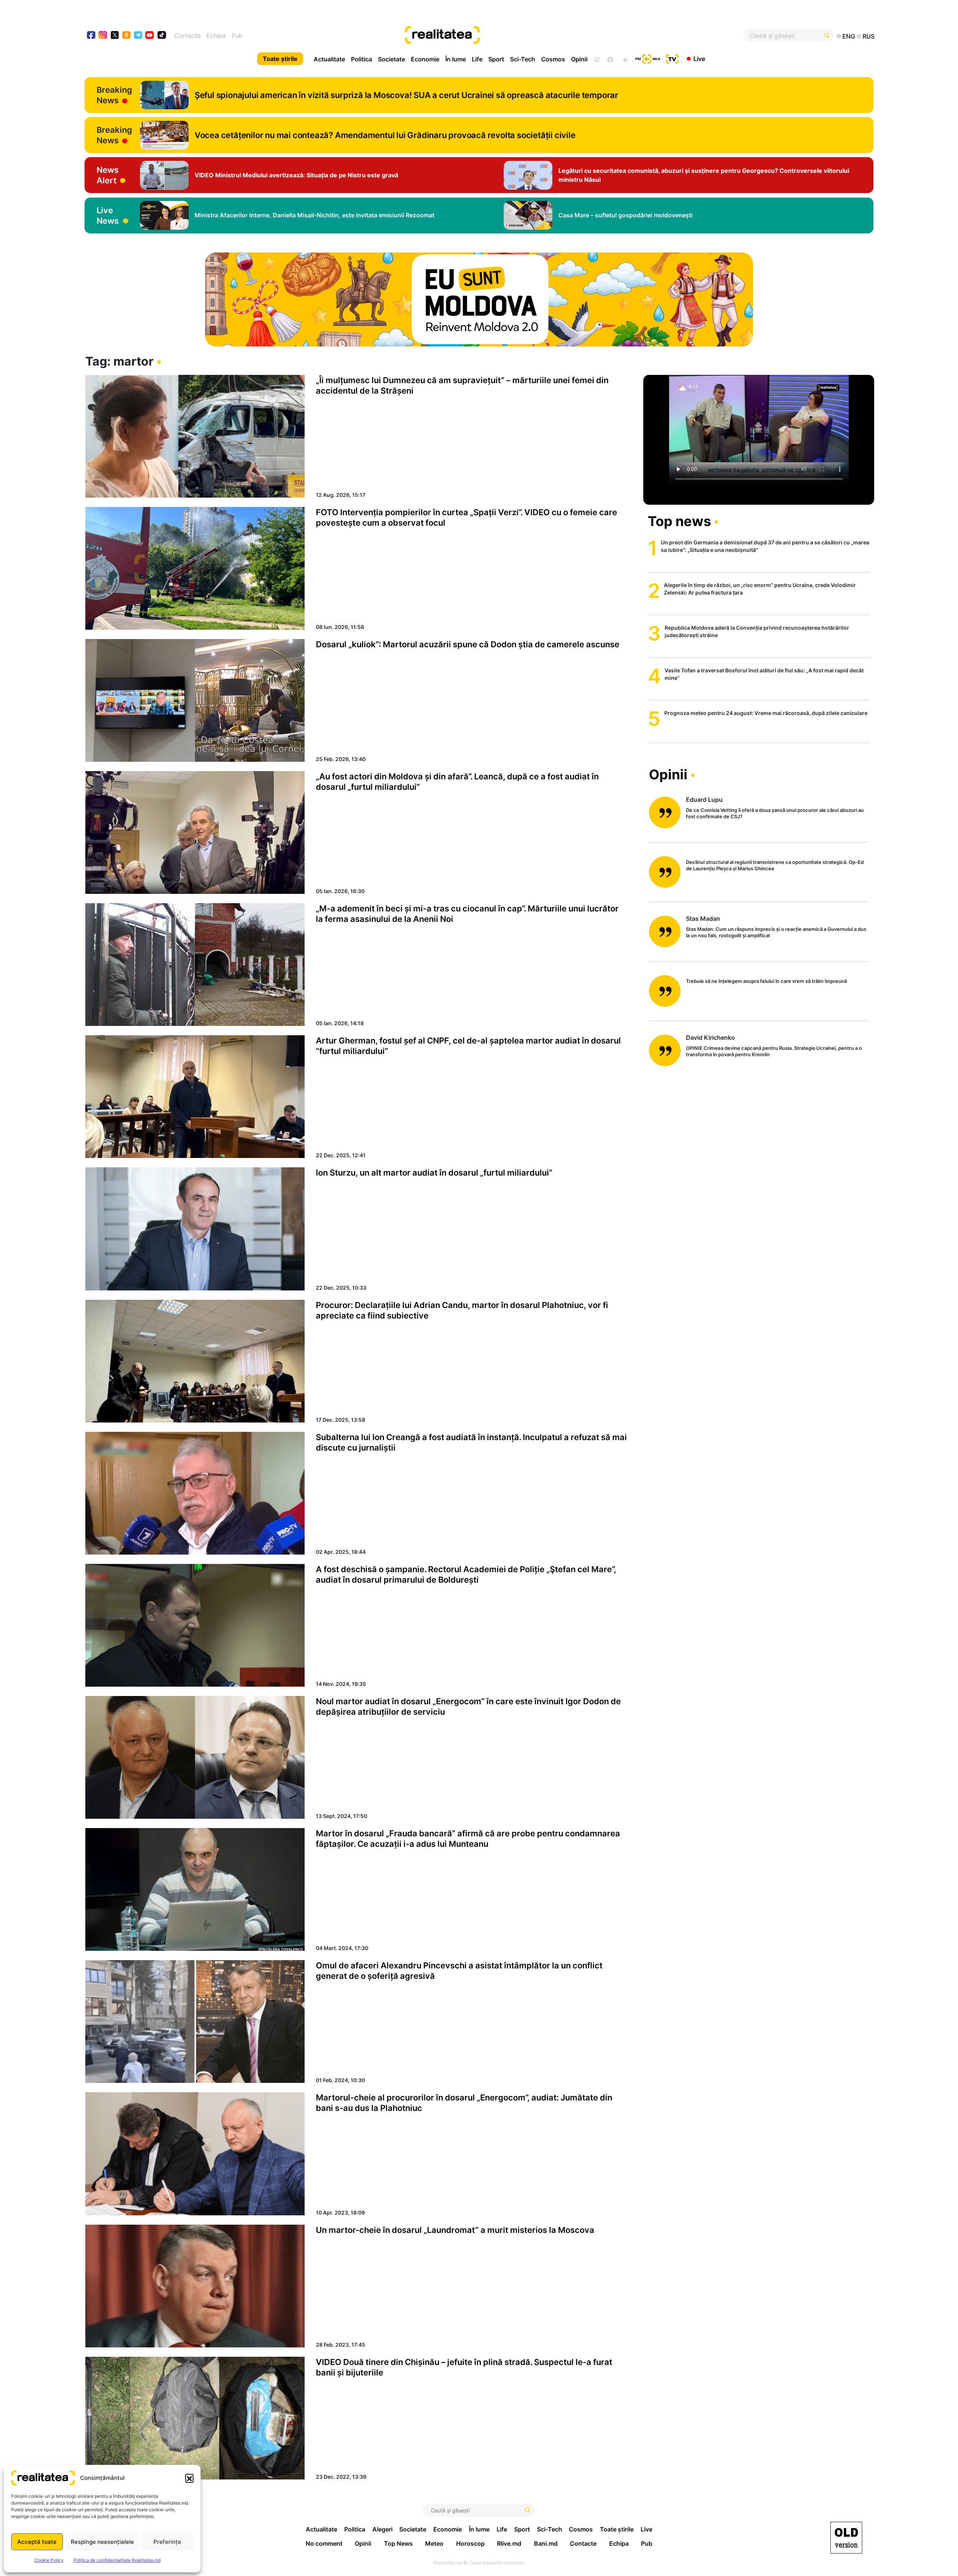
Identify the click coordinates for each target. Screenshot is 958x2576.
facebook (91, 36)
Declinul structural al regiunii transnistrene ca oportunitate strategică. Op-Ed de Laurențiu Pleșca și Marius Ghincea (775, 865)
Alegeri (382, 2529)
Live (699, 58)
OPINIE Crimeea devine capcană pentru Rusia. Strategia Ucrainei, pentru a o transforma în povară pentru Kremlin (774, 1051)
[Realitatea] (519, 36)
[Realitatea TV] (672, 58)
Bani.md (546, 2543)
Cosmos (553, 59)
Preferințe (167, 2542)
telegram (138, 36)
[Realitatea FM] (648, 58)
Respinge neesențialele (102, 2542)
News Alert (108, 175)
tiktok (162, 36)
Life (477, 59)
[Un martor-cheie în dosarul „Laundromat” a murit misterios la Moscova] (195, 2286)
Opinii (579, 59)
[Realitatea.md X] (115, 35)
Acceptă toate (37, 2542)
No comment (324, 2543)
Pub (237, 36)
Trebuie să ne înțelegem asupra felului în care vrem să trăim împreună (766, 981)
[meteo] (625, 59)
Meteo (434, 2543)
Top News (398, 2543)
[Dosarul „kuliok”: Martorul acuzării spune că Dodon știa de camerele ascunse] (195, 700)
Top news (679, 521)
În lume (456, 59)
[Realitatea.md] (846, 2538)
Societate (391, 59)
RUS (869, 36)
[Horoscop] (596, 59)
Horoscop (470, 2543)
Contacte (187, 36)
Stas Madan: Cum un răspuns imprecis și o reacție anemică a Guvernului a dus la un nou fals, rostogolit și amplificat (776, 932)
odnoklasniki (127, 36)
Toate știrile (280, 59)
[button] (189, 2478)
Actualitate (329, 59)
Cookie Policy (49, 2560)
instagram (103, 36)
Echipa (216, 36)
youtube (150, 36)
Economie (425, 59)
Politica (361, 59)
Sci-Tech (523, 59)
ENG (849, 36)
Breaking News (114, 95)
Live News (108, 216)
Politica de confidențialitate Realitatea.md (117, 2560)
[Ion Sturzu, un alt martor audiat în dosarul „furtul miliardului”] (195, 1229)
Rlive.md (509, 2543)
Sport (496, 59)
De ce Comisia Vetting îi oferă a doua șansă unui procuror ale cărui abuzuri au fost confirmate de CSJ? (775, 813)
